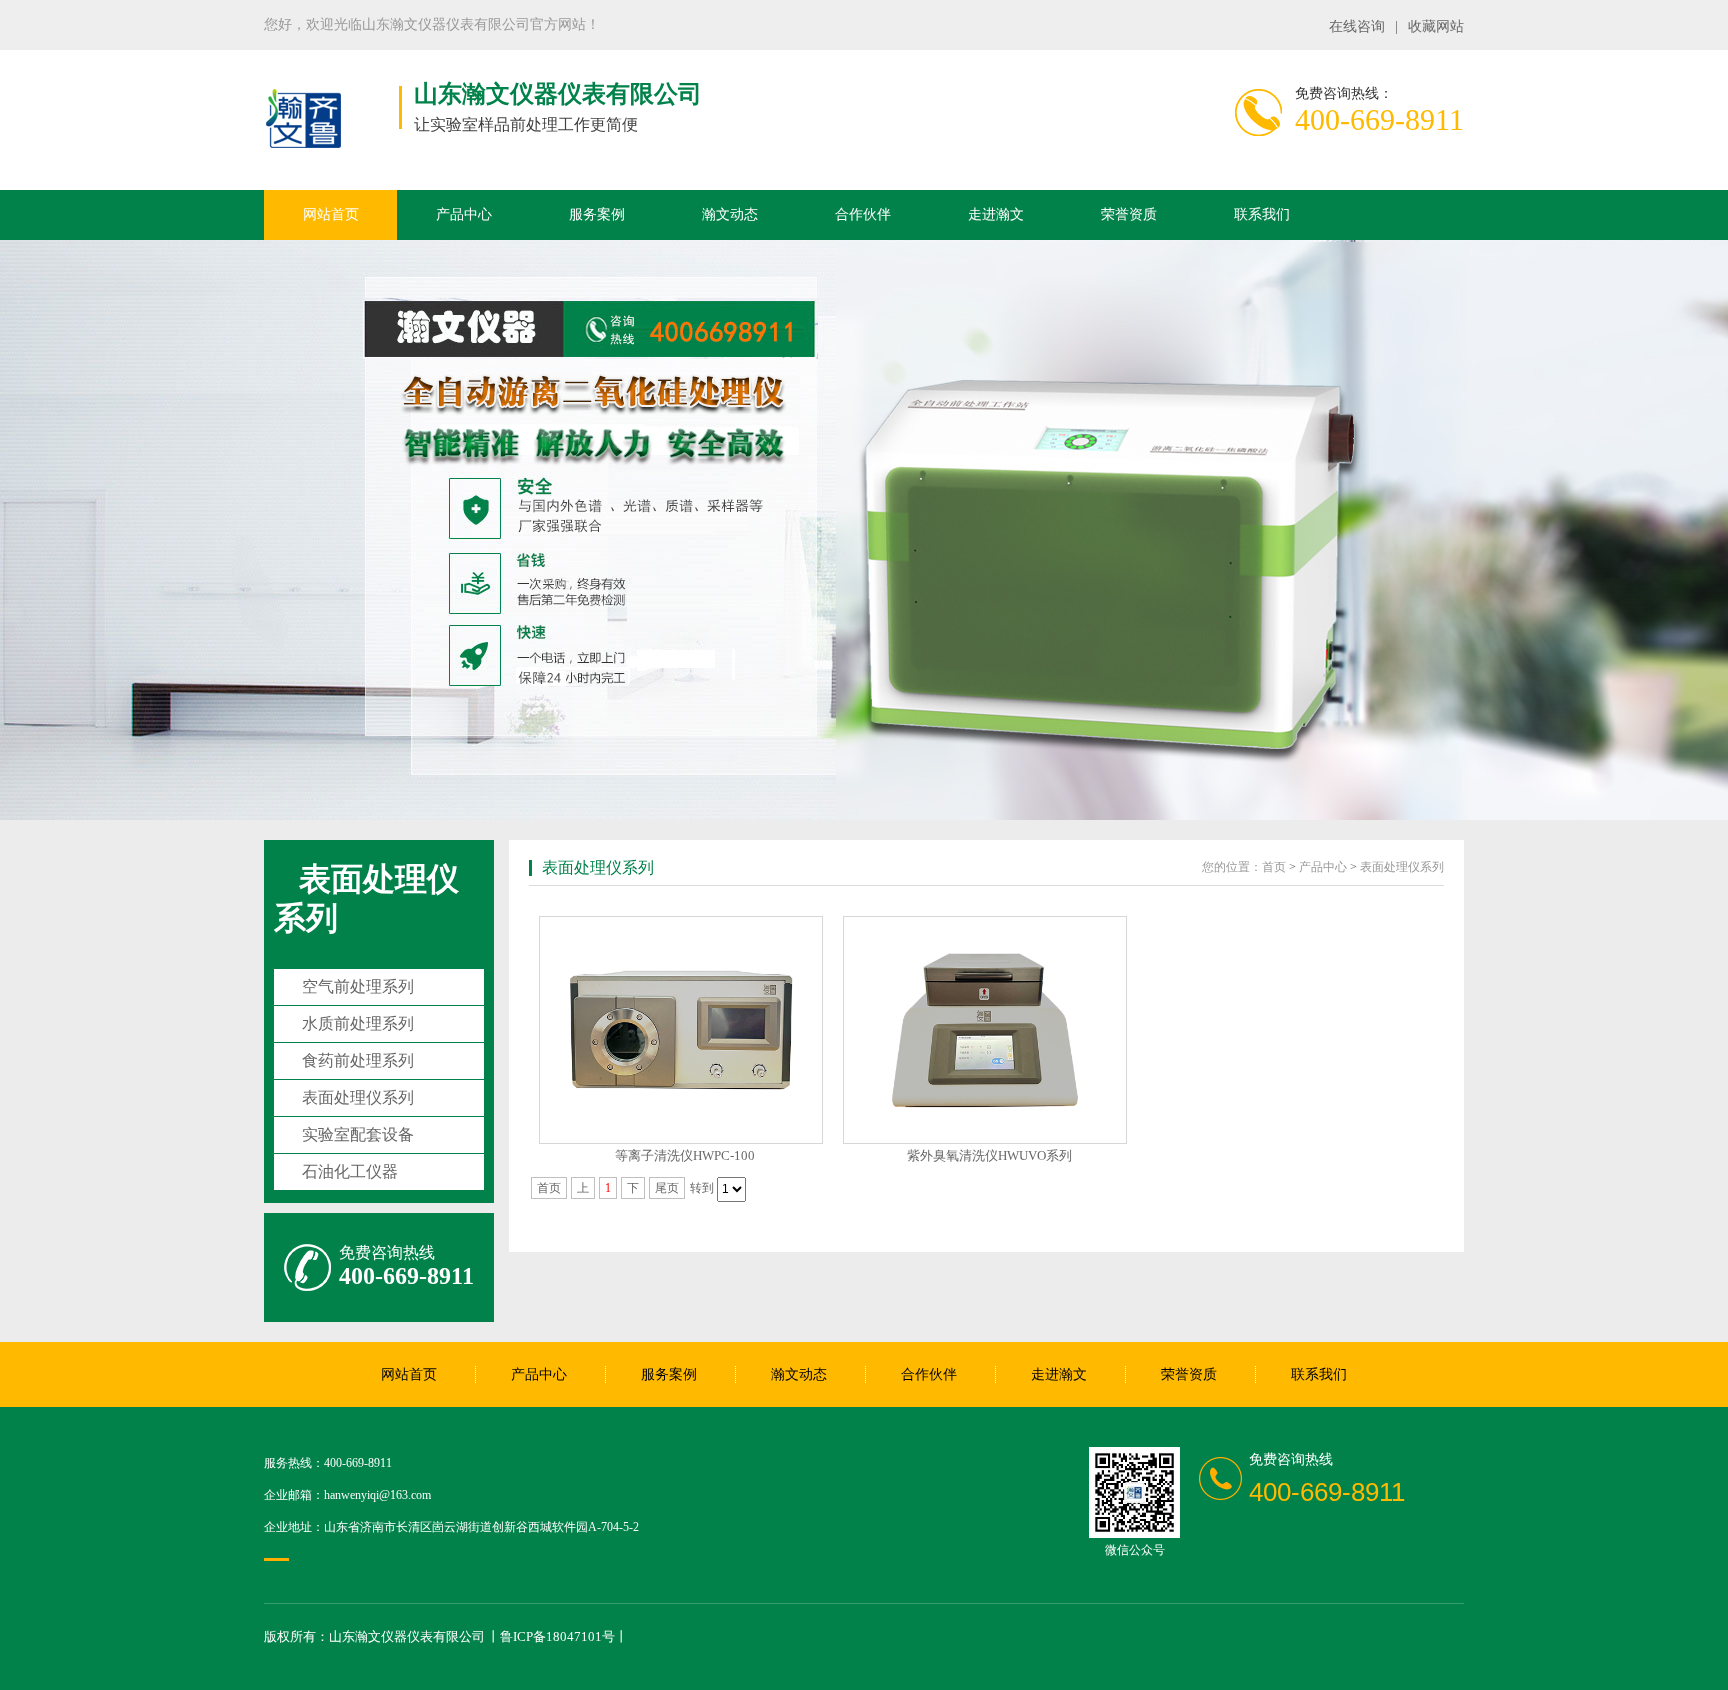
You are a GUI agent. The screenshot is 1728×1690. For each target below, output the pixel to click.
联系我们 (1262, 214)
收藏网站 (1436, 26)
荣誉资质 (1129, 214)
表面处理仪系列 (358, 1097)
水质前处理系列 (358, 1023)
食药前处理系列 (358, 1060)
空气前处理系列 (358, 986)
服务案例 (597, 214)
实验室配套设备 (358, 1134)
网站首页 (331, 214)
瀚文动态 (730, 214)
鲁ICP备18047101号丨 (564, 1636)
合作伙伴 (863, 214)
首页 (1274, 867)
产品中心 (464, 214)
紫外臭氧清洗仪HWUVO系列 (989, 1155)
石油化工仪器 (350, 1171)
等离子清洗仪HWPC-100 (685, 1155)
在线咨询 (1357, 26)
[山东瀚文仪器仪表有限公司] (304, 149)
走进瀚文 (996, 214)
